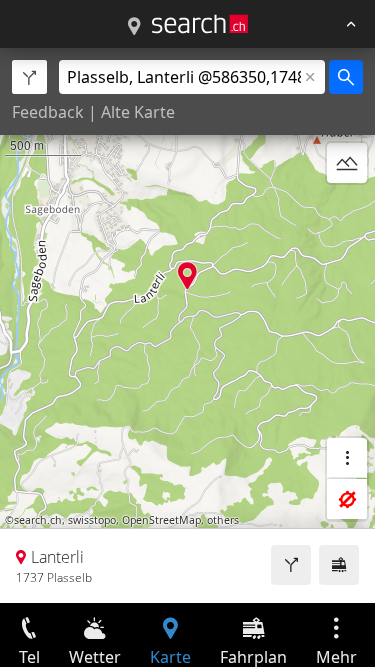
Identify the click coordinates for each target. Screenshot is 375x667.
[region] (187, 325)
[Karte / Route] (134, 27)
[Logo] (200, 24)
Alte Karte (138, 112)
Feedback (48, 112)
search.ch (38, 520)
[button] (187, 275)
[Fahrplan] (339, 565)
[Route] (291, 565)
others (223, 520)
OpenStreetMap (161, 520)
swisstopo (92, 520)
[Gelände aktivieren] (347, 163)
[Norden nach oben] (347, 211)
